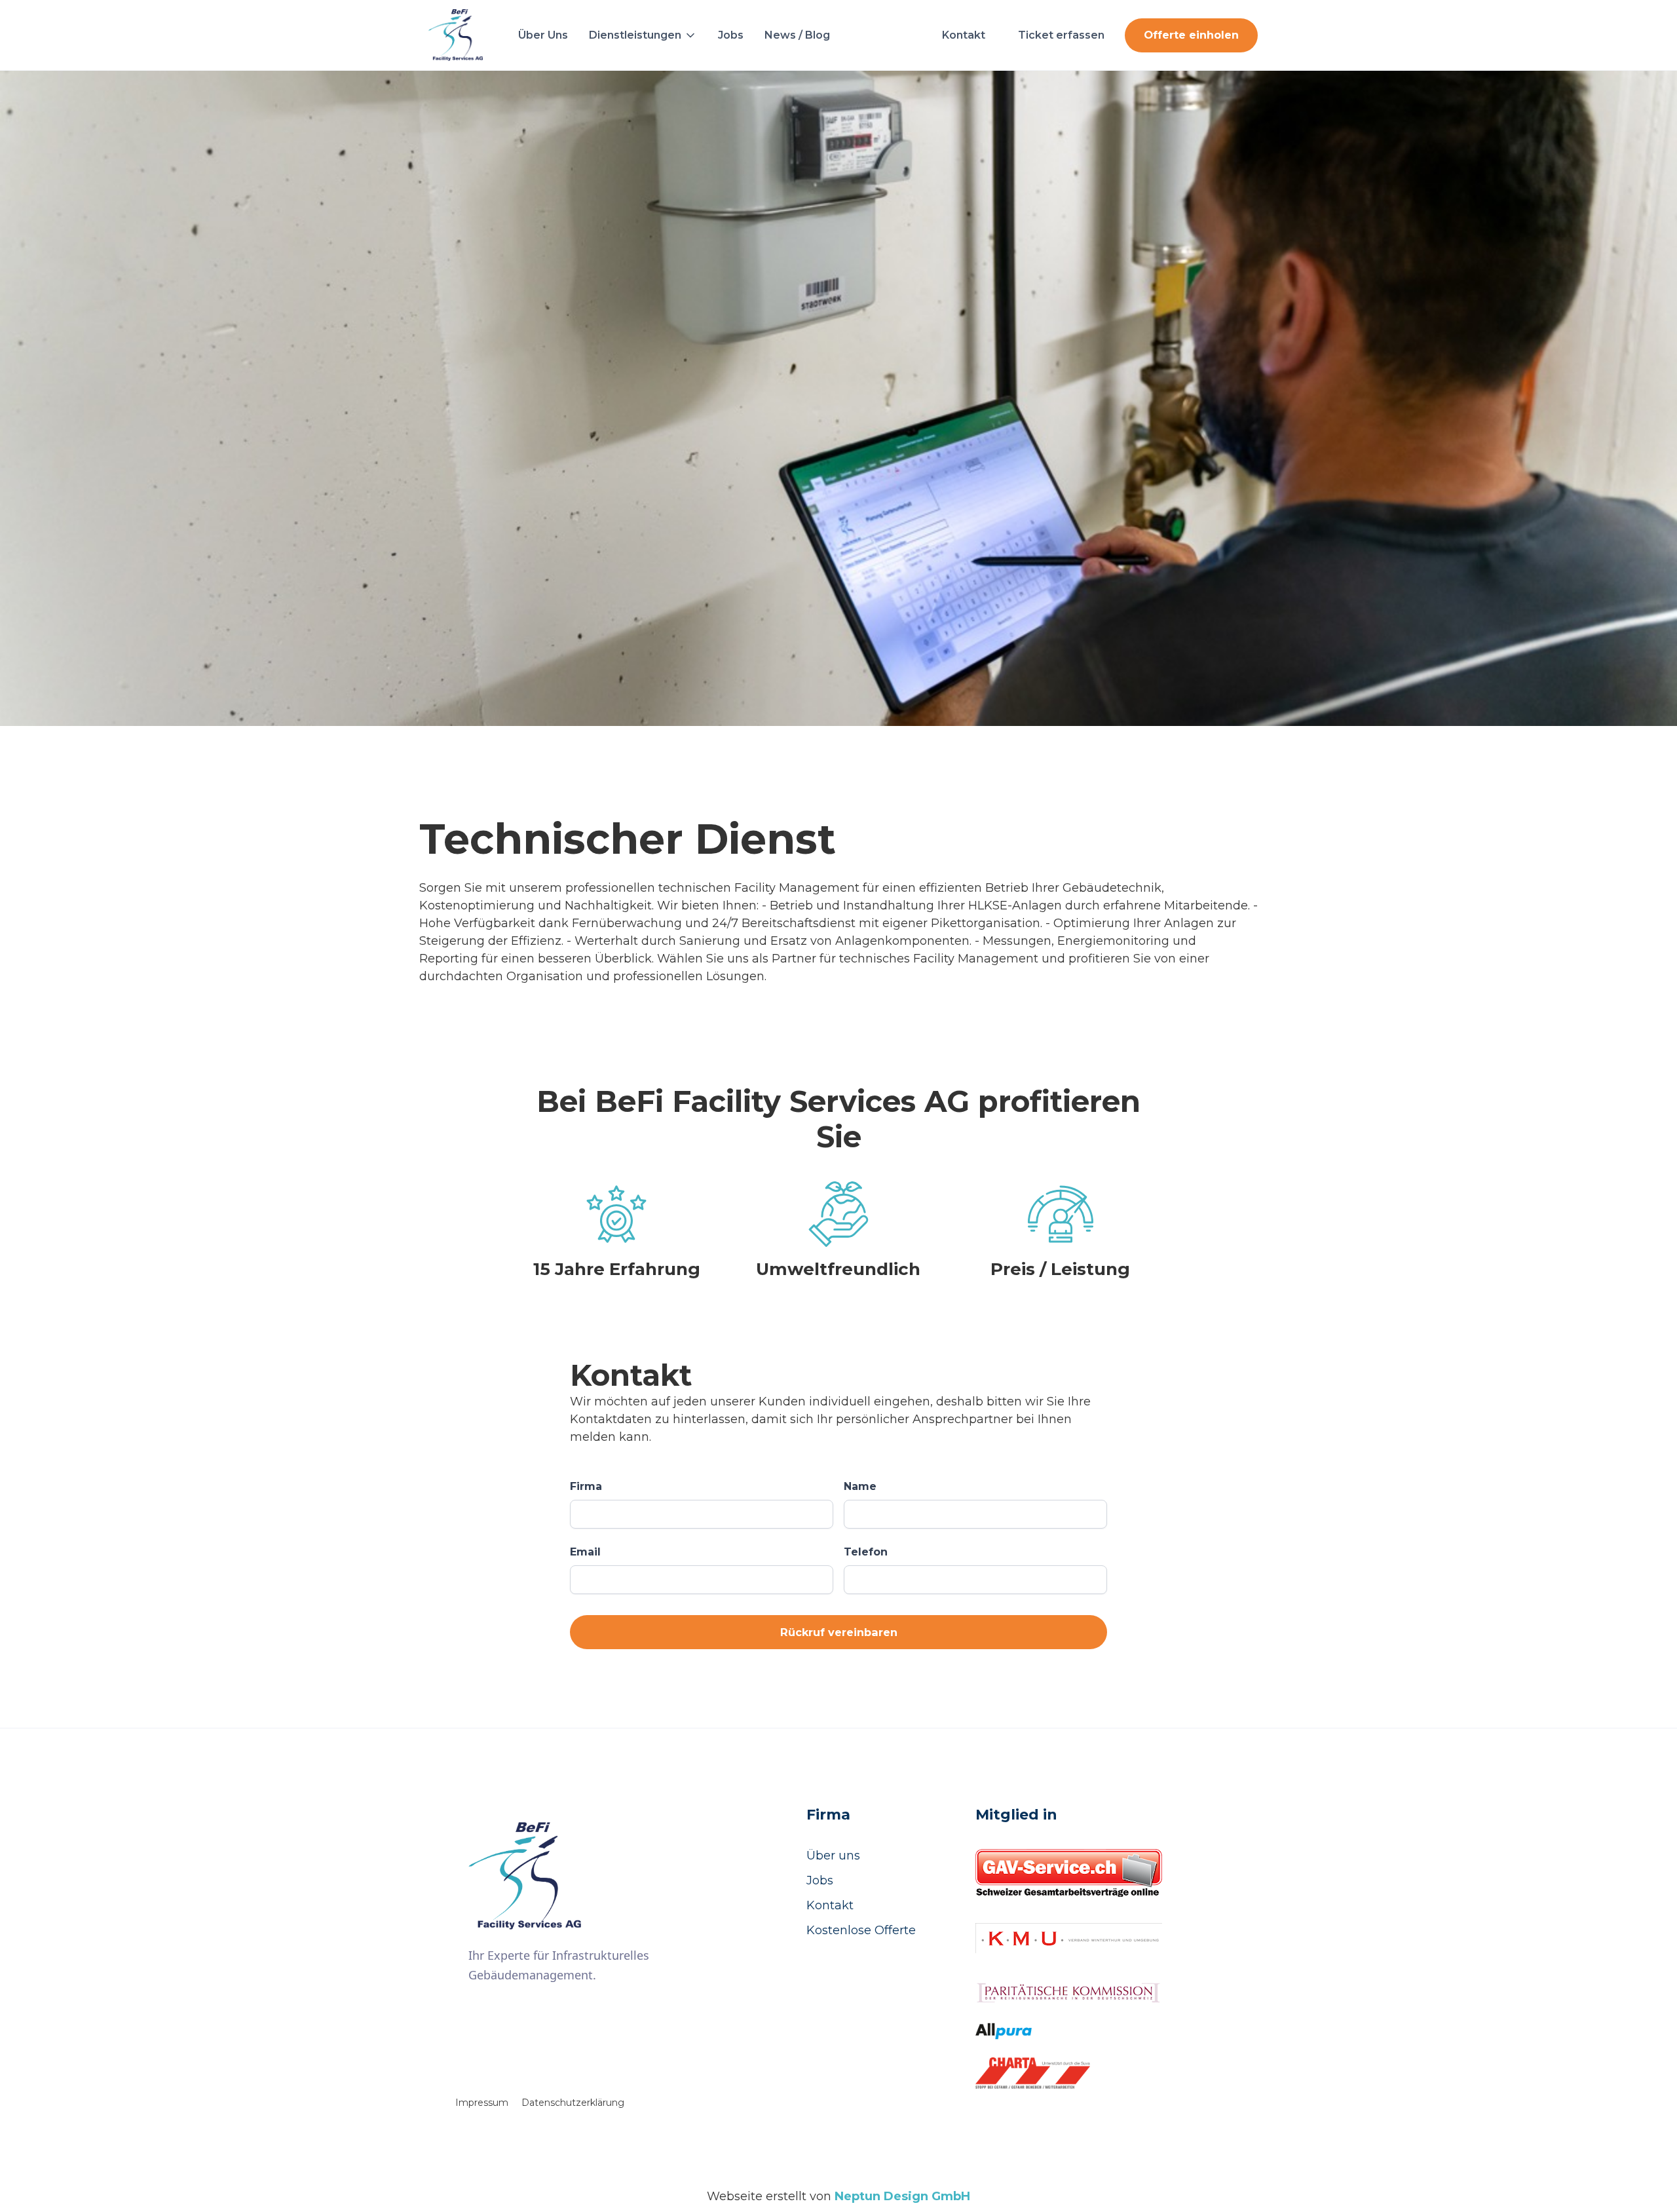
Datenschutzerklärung (573, 2103)
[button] (643, 35)
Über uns (833, 1856)
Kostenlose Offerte (861, 1930)
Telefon (866, 1552)
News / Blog (797, 35)
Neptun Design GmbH (902, 2196)
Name (860, 1486)
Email (585, 1552)
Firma (586, 1486)
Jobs (731, 35)
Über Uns (543, 35)
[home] (456, 35)
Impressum (482, 2103)
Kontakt (830, 1905)
